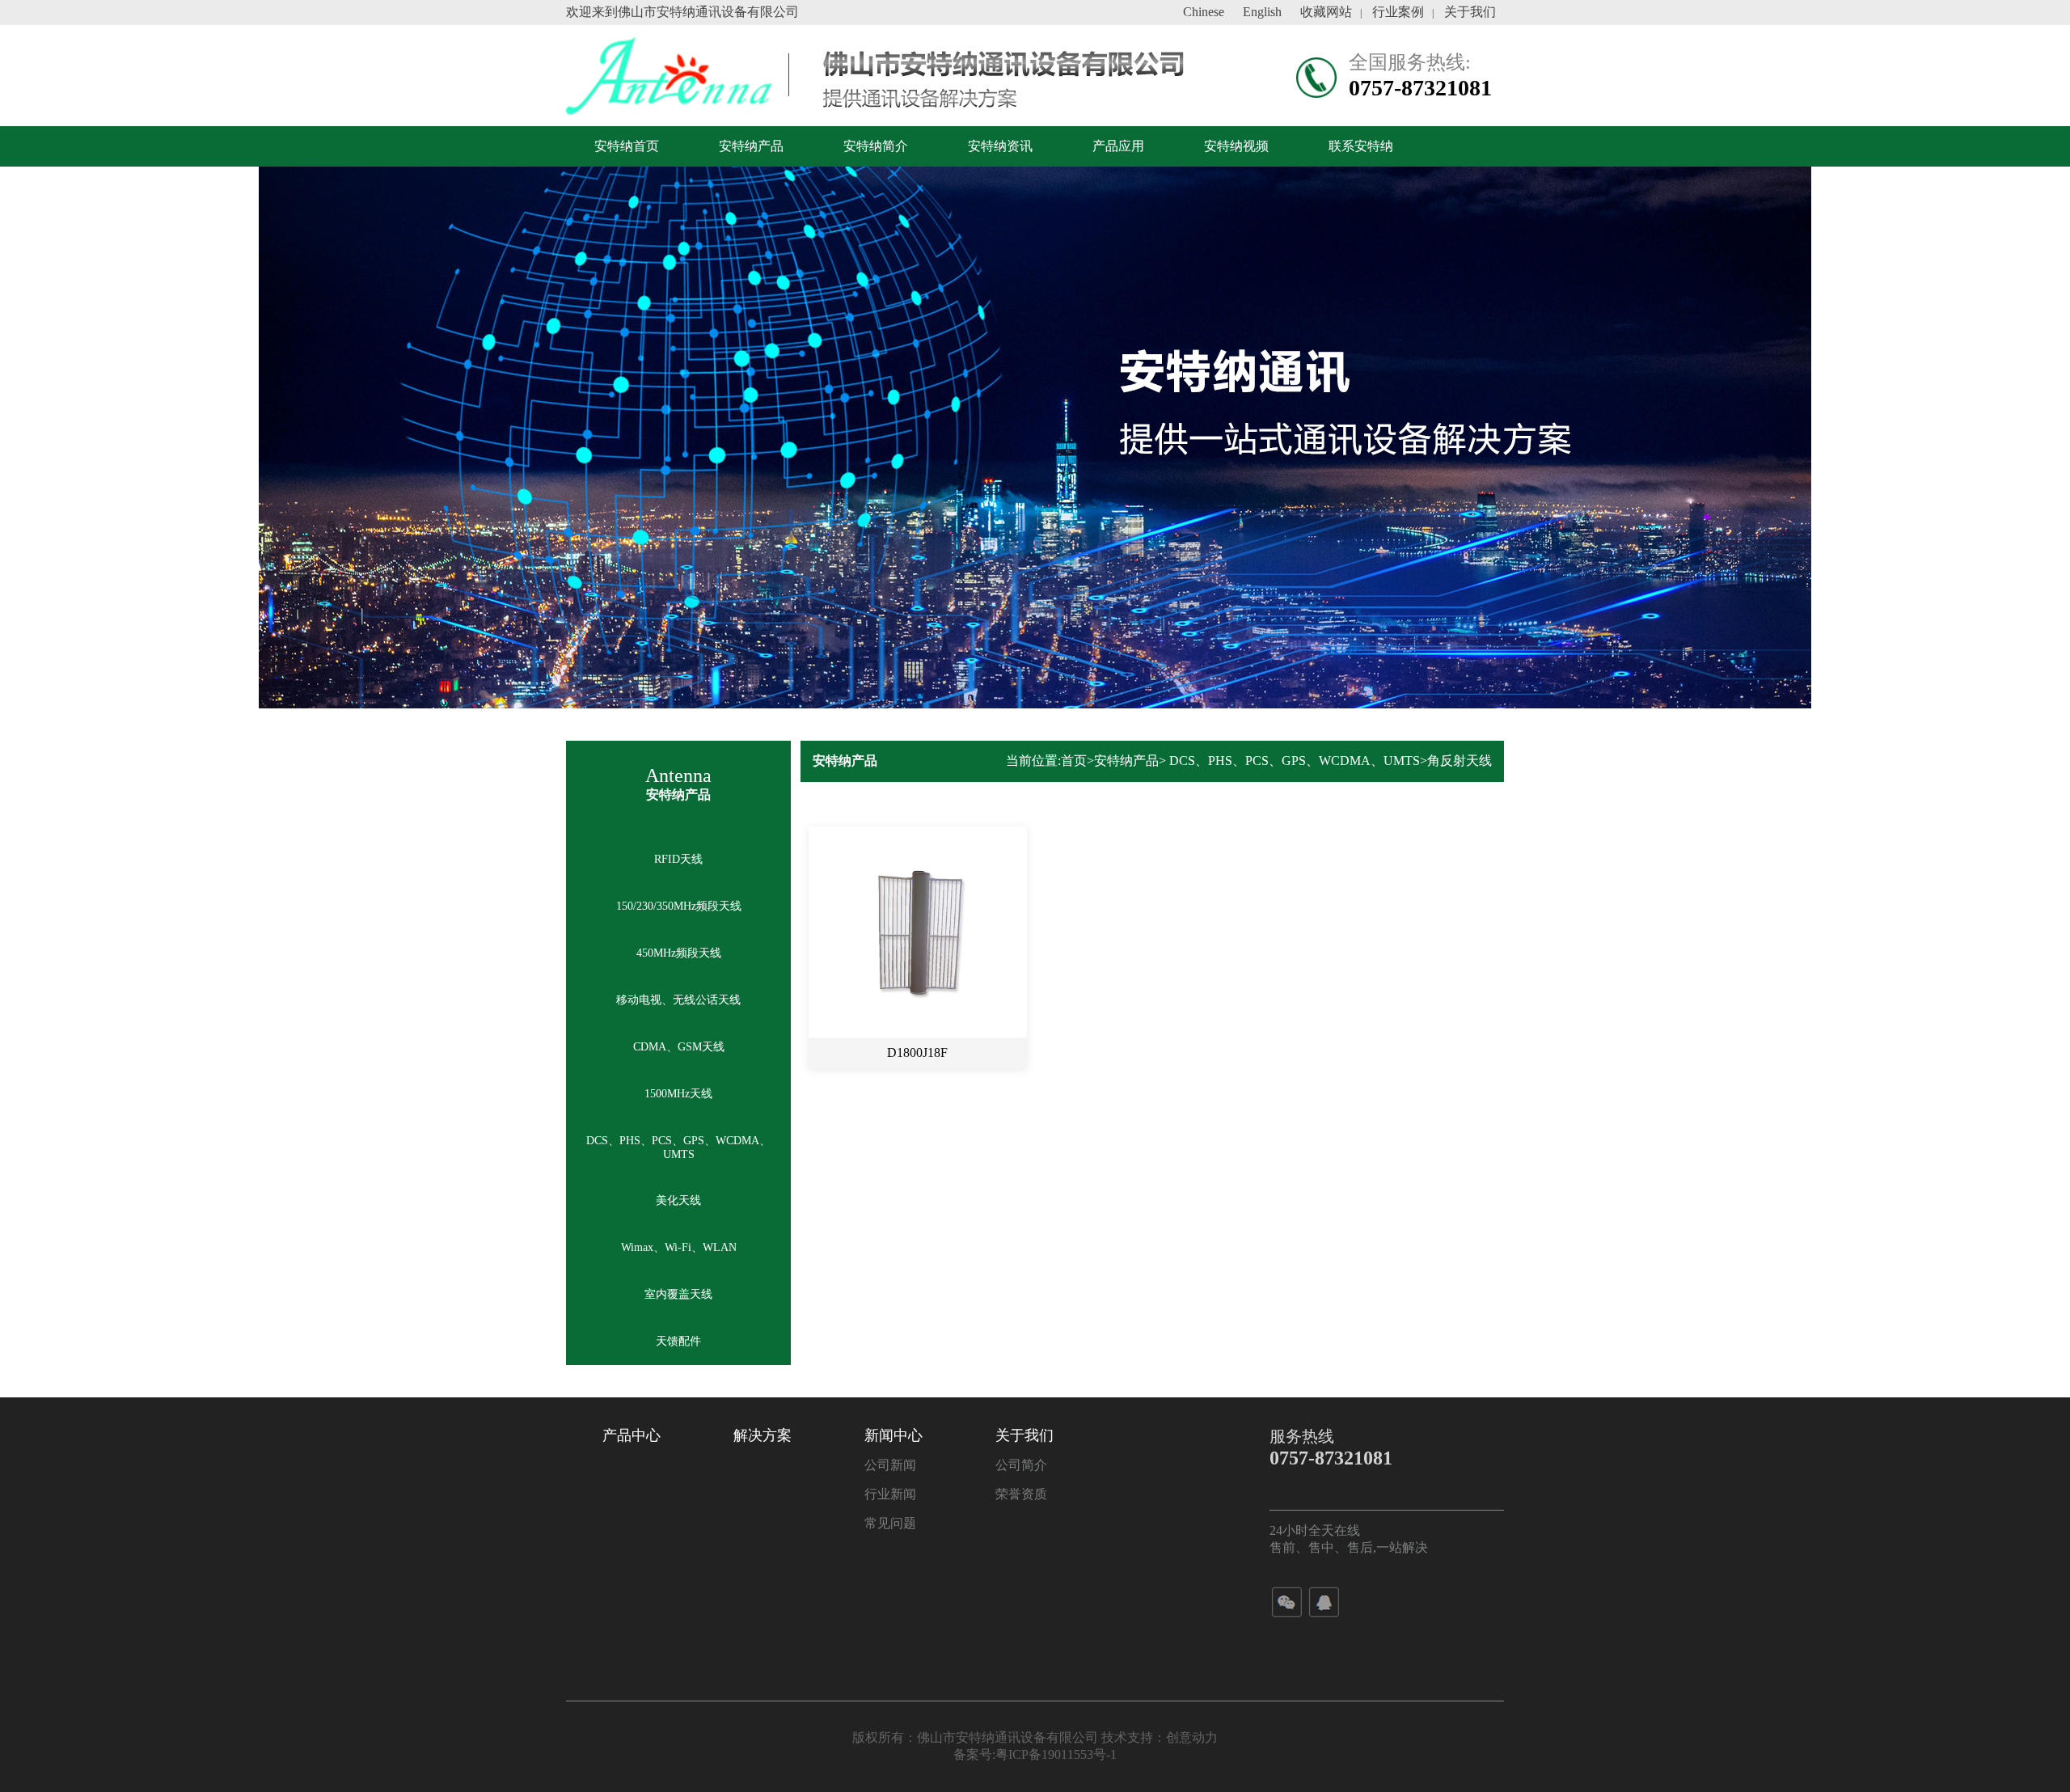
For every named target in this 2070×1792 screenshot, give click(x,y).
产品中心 (632, 1435)
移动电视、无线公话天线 (678, 1000)
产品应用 (1118, 146)
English (1262, 12)
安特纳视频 (1236, 146)
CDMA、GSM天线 (679, 1047)
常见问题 (890, 1523)
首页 (1074, 761)
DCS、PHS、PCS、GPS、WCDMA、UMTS (678, 1147)
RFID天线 (678, 859)
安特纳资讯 (1000, 146)
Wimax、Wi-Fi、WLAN (679, 1247)
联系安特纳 (1361, 146)
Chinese (1204, 12)
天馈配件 (678, 1341)
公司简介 (1021, 1465)
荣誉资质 (1021, 1494)
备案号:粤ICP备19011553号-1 (1035, 1754)
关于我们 (1470, 12)
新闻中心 (893, 1435)
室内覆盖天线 (678, 1294)
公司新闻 (890, 1465)
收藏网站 (1326, 12)
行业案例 (1398, 12)
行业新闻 (890, 1494)
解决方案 (763, 1435)
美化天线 (678, 1200)
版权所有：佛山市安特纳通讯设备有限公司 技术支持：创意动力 (1035, 1737)
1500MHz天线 (678, 1094)
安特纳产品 (751, 146)
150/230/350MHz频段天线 (679, 906)
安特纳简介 (876, 146)
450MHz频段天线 (679, 953)
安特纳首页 (627, 146)
